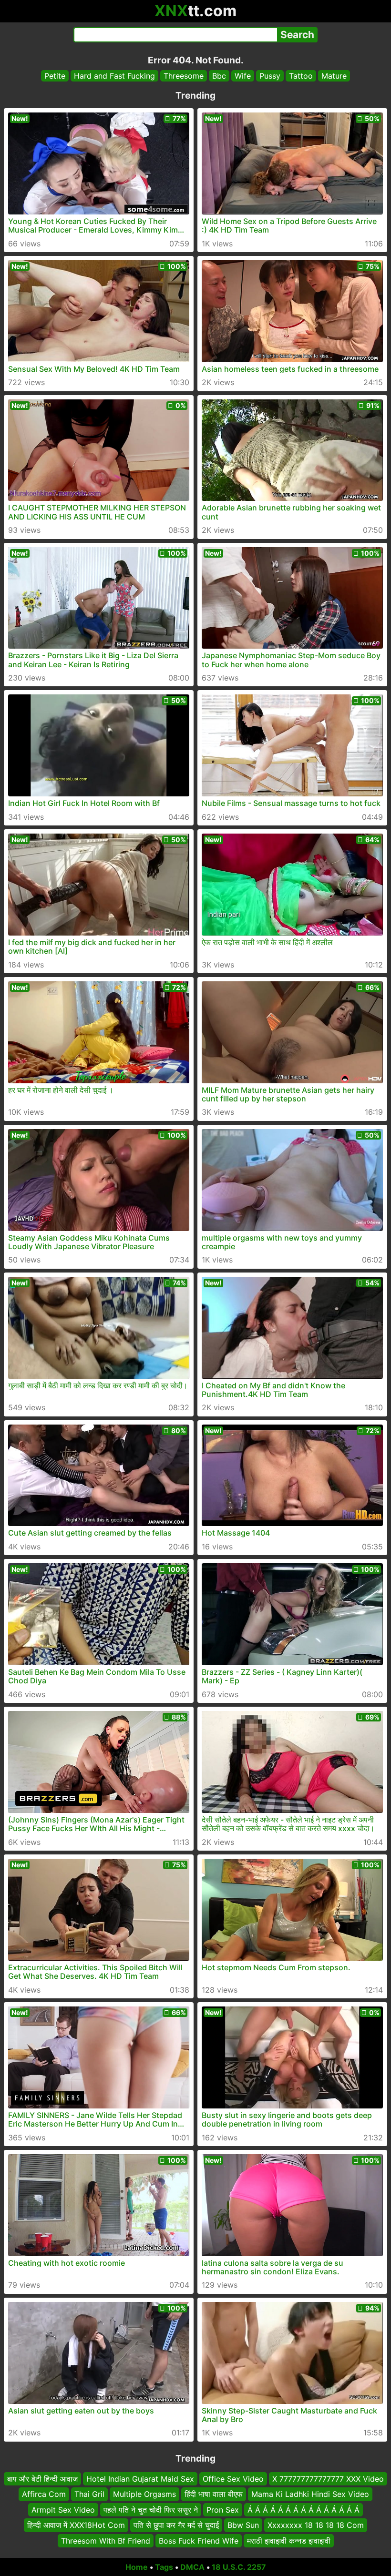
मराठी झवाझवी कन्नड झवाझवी (289, 2540)
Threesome (184, 76)
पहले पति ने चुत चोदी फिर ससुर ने (151, 2509)
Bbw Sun (243, 2525)
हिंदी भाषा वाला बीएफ (214, 2494)
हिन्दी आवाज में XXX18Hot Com (76, 2525)
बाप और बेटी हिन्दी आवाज (42, 2479)
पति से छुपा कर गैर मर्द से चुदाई (176, 2525)
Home (137, 2567)
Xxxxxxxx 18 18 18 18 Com (316, 2525)
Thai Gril (89, 2494)
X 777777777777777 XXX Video (328, 2479)
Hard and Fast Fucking (114, 76)
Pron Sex (223, 2509)
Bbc (219, 76)
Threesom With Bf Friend (106, 2540)
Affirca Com (44, 2494)
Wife (243, 76)
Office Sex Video (233, 2479)
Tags (164, 2567)
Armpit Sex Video (63, 2509)
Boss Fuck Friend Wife (199, 2540)
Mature (334, 76)
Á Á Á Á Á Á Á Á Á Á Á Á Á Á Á (304, 2509)
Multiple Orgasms (144, 2494)
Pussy (270, 76)
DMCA (192, 2567)
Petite (55, 76)
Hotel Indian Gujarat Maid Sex (140, 2479)
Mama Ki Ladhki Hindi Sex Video (310, 2494)
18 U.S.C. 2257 (239, 2567)
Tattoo (301, 76)
